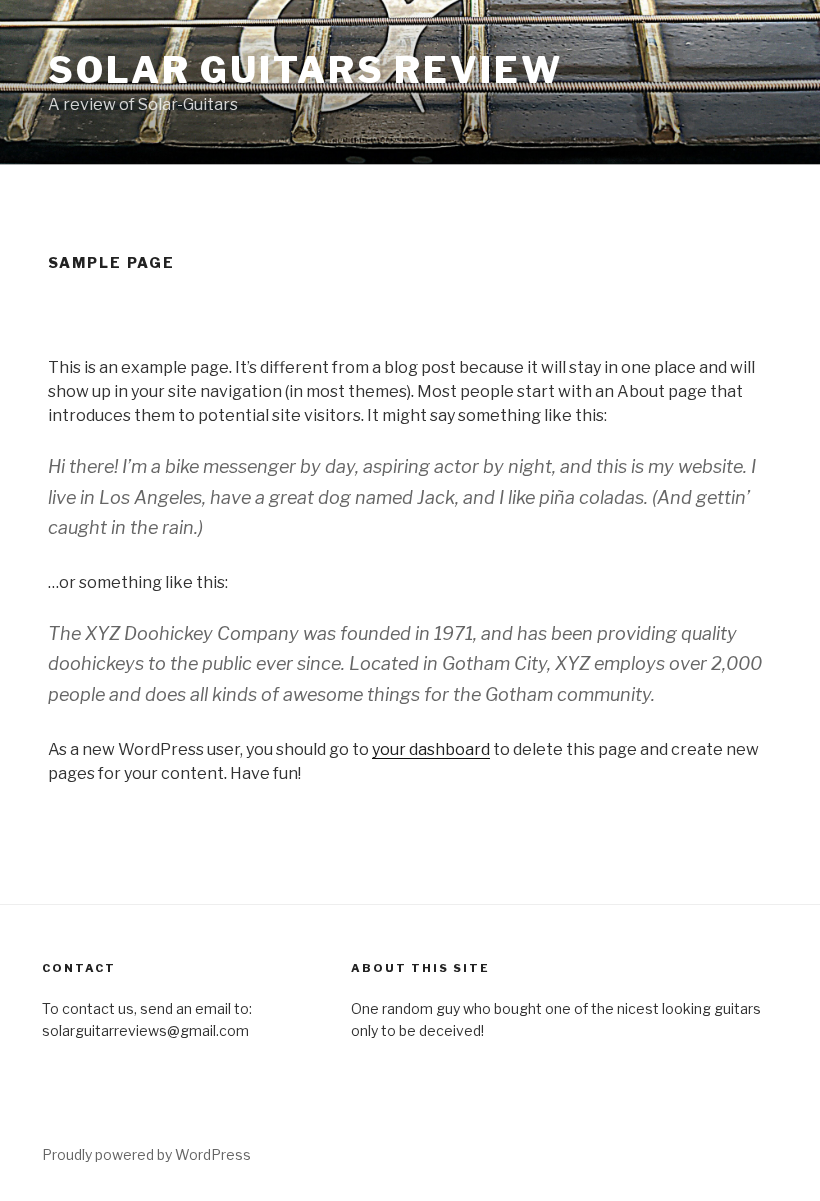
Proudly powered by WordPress (146, 1154)
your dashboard (431, 749)
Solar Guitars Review (305, 70)
